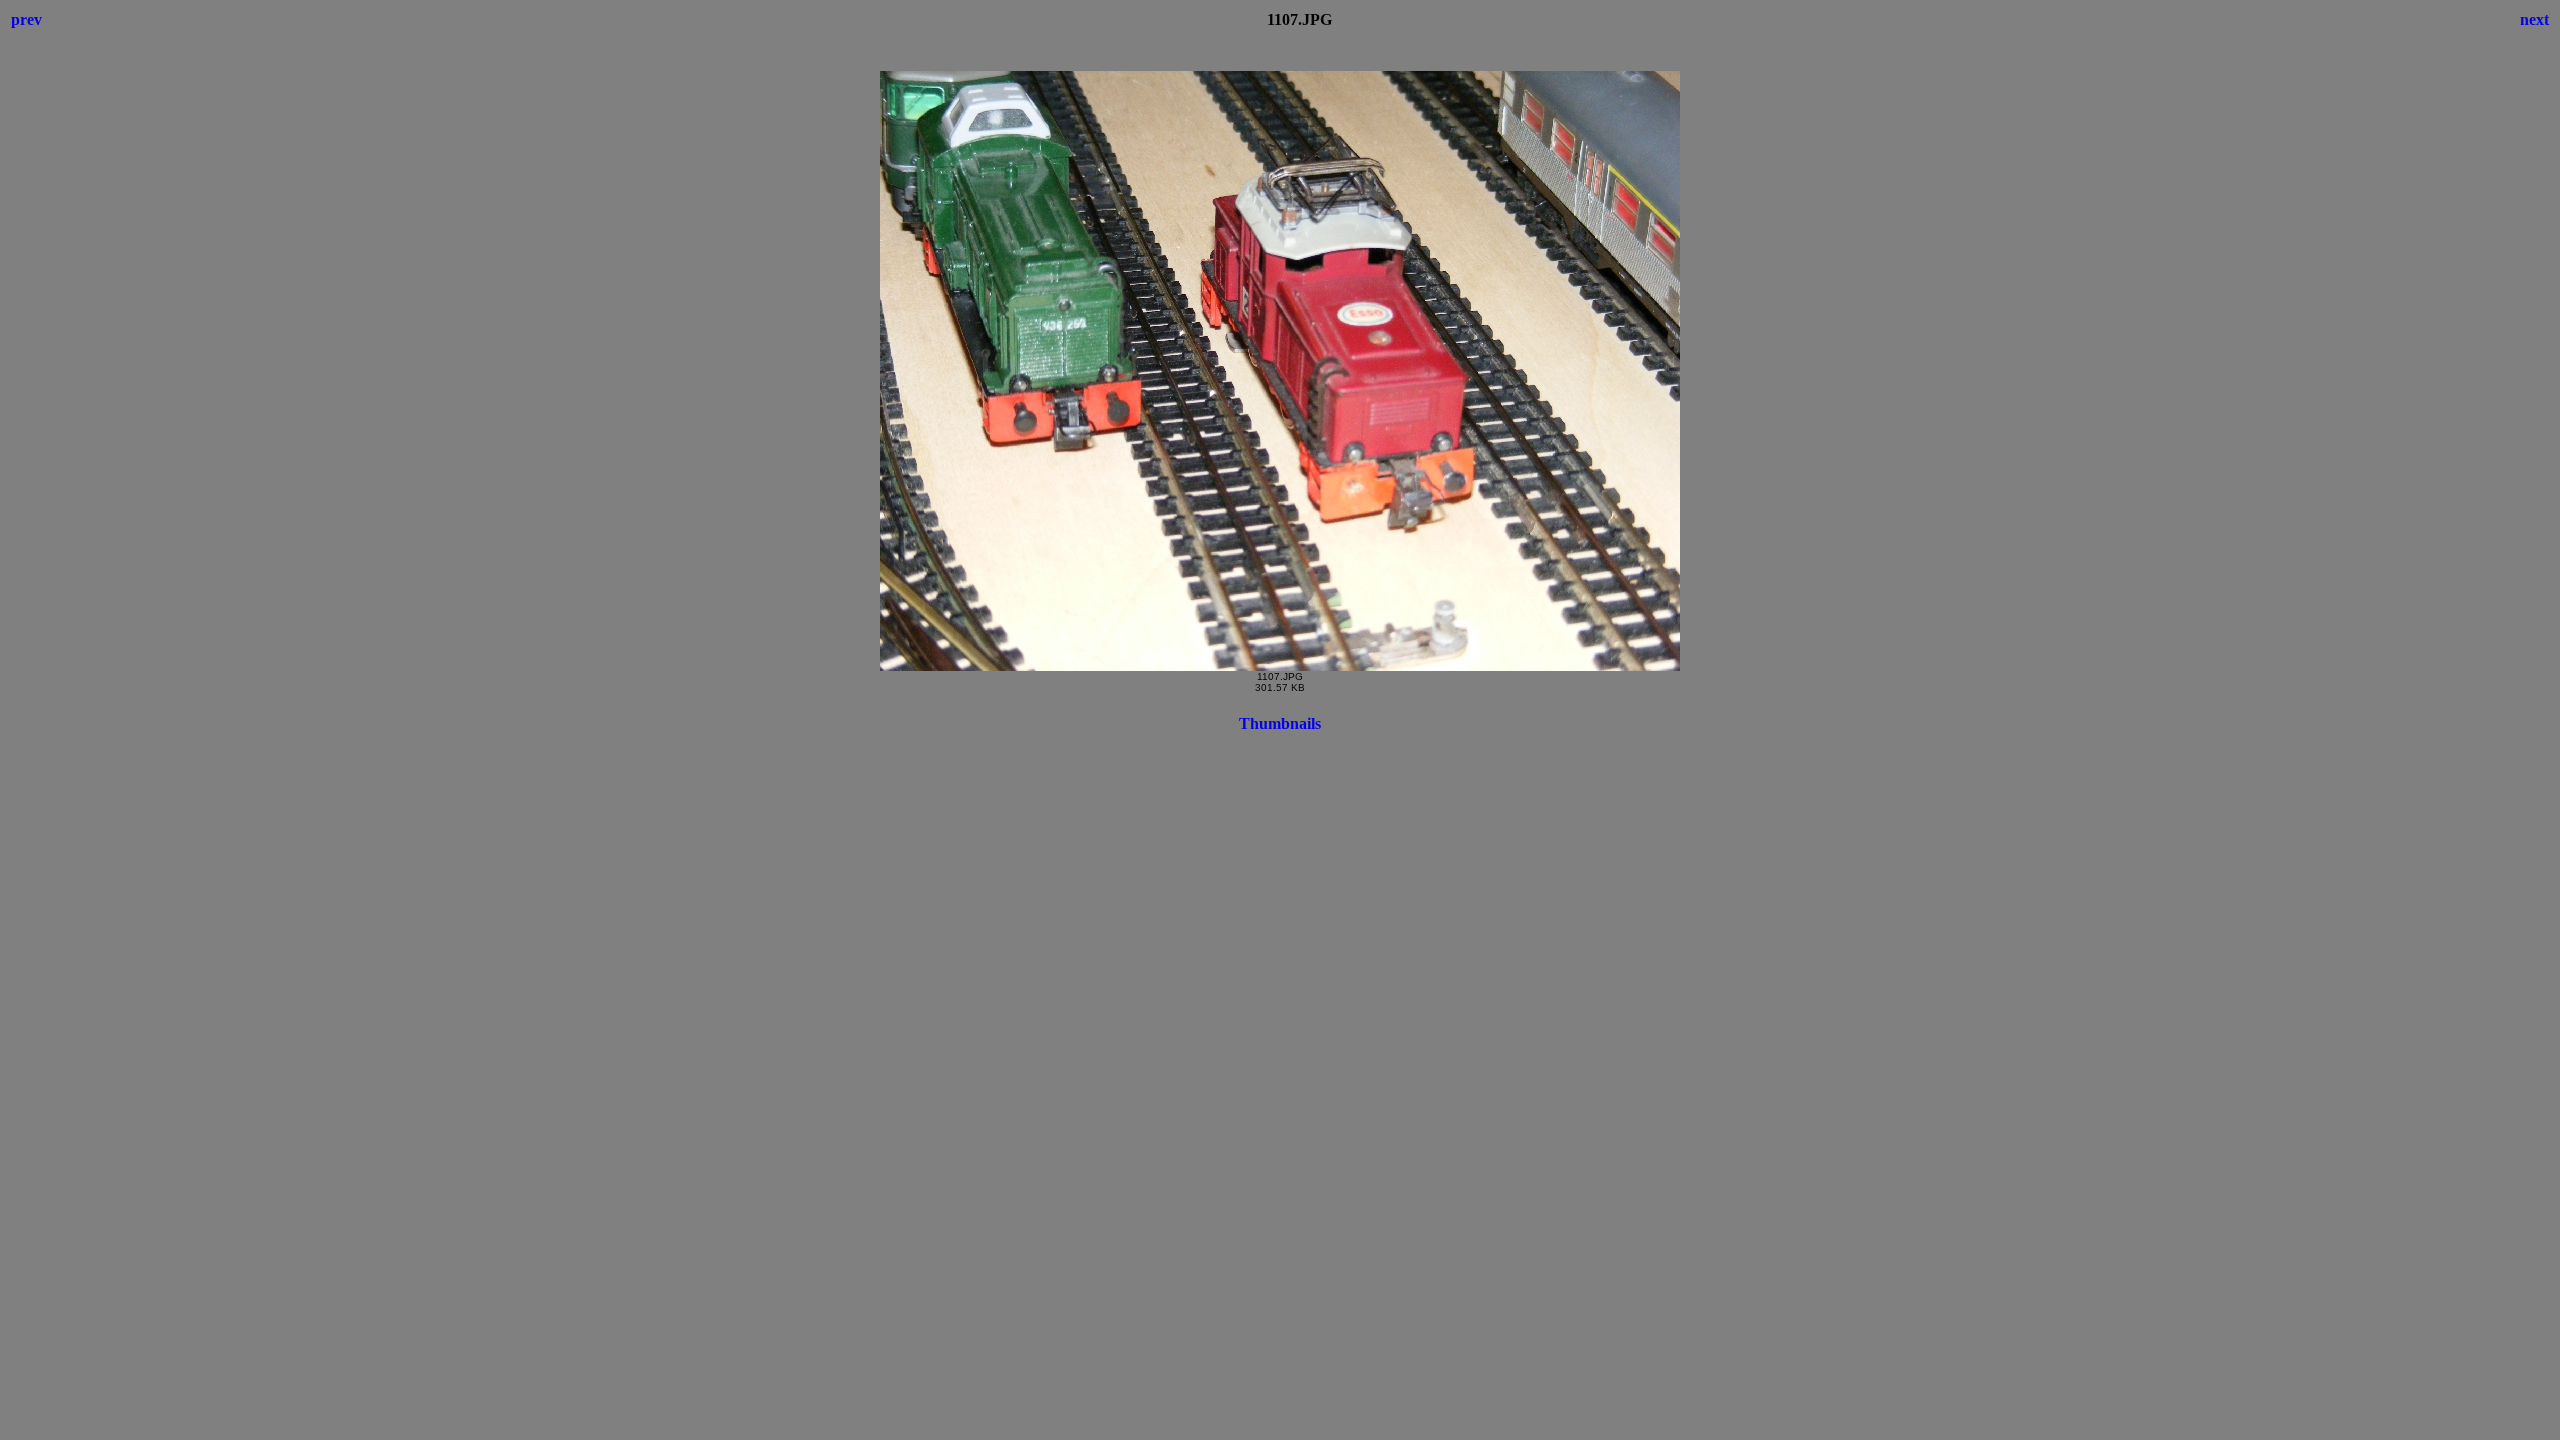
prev (26, 19)
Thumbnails (1280, 723)
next (2534, 19)
